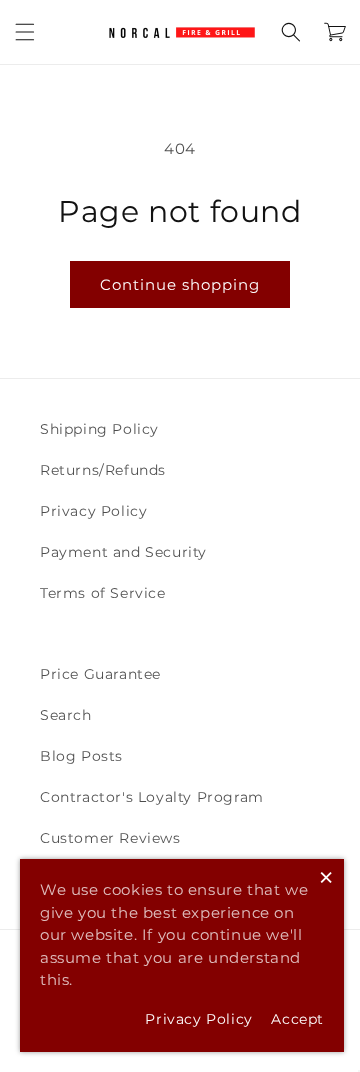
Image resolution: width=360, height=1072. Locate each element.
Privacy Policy (93, 511)
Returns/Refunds (103, 470)
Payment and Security (123, 552)
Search (66, 715)
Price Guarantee (100, 674)
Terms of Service (103, 593)
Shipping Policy (99, 429)
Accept (297, 1019)
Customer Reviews (110, 838)
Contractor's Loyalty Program (152, 797)
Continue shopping (180, 284)
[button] (25, 32)
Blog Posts (81, 756)
